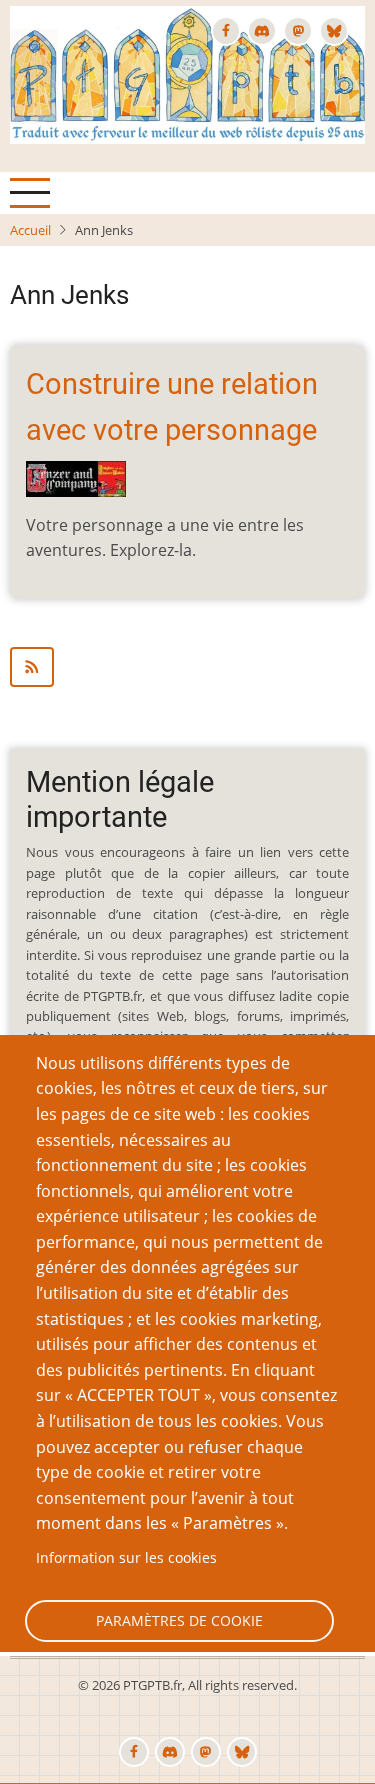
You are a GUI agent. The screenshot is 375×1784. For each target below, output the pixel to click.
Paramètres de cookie (179, 1620)
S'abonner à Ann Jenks (187, 667)
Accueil (30, 230)
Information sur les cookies (126, 1557)
